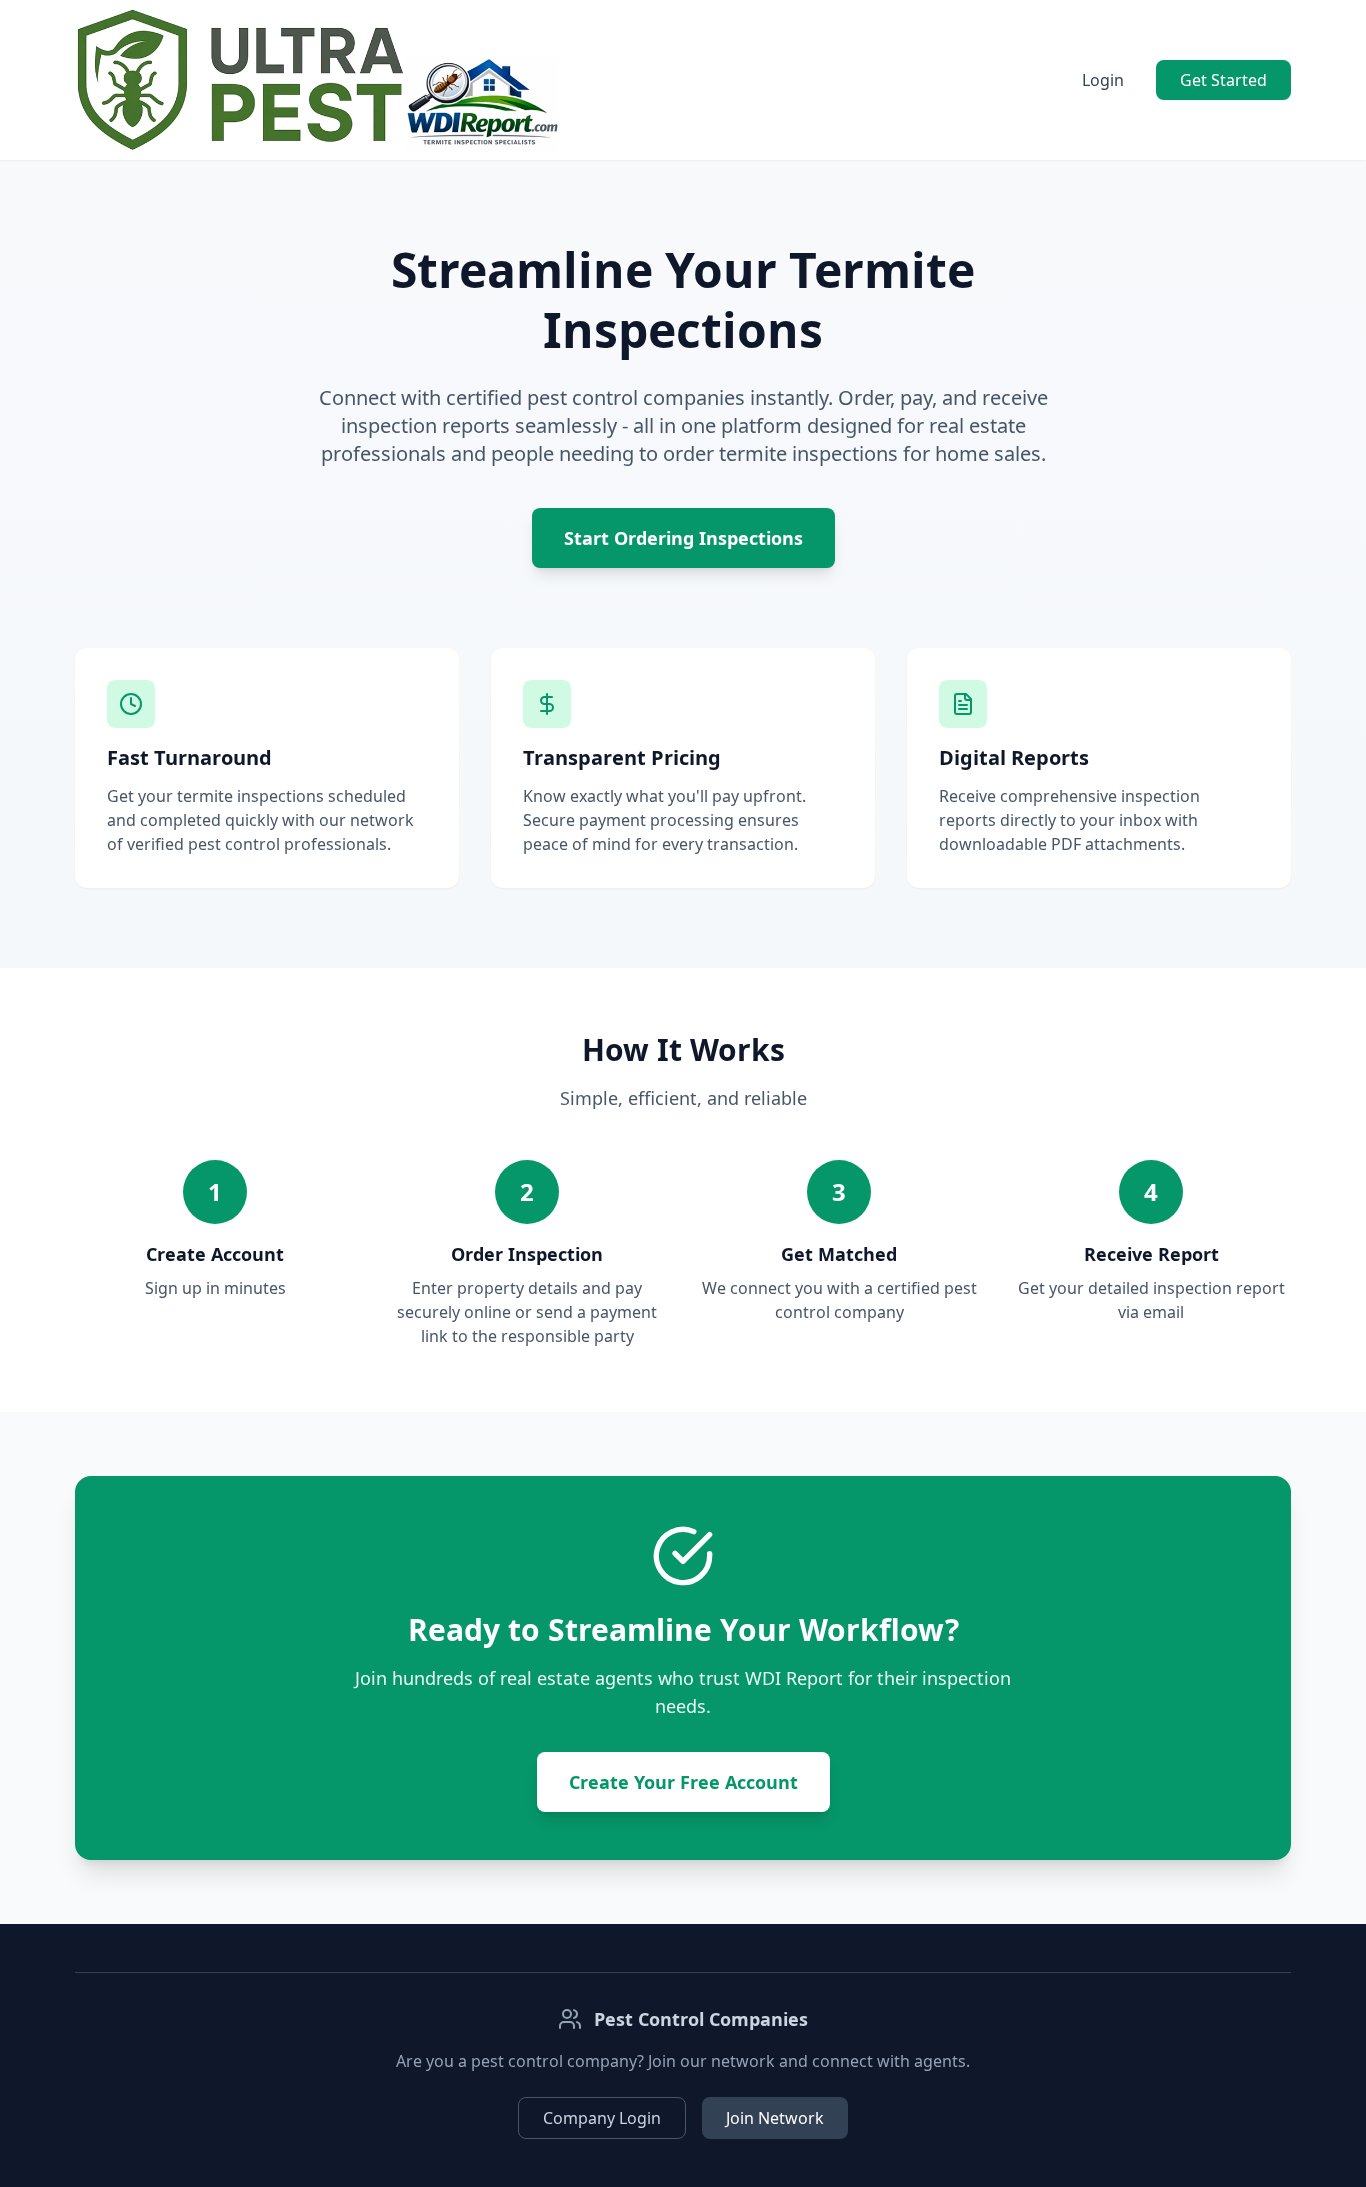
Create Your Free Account (683, 1782)
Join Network (775, 2118)
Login (1103, 80)
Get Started (1223, 80)
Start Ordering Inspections (683, 538)
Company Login (602, 2118)
